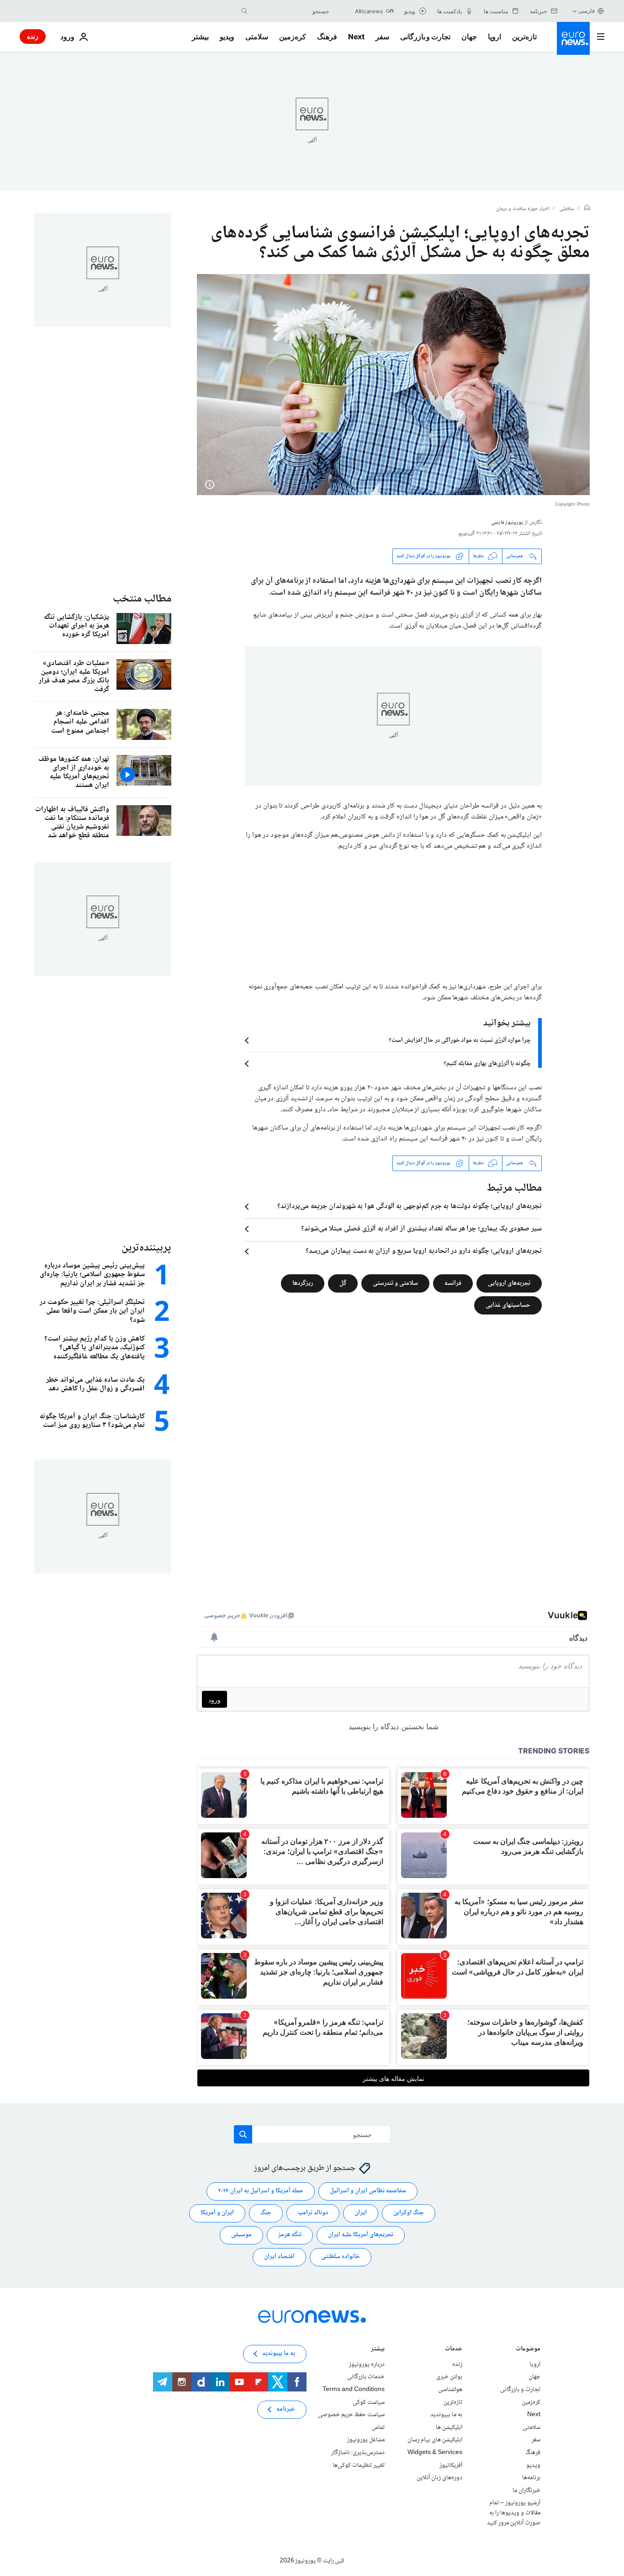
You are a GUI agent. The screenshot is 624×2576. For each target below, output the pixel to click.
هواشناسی (450, 2390)
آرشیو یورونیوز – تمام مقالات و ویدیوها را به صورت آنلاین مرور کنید (514, 2513)
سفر (382, 37)
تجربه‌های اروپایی (509, 1283)
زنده (33, 36)
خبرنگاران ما (526, 2490)
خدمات (454, 2350)
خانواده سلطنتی (341, 2257)
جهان (469, 37)
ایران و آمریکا (217, 2213)
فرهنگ (327, 37)
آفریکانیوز (451, 2465)
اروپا (494, 37)
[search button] (244, 11)
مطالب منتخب (142, 599)
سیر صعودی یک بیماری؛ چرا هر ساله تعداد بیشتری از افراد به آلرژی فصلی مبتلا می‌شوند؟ (421, 1229)
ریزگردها (303, 1283)
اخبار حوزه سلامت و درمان (523, 209)
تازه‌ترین (524, 37)
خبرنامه (286, 2409)
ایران (361, 2213)
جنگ (266, 2213)
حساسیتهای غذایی (508, 1305)
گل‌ (343, 1283)
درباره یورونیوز (367, 2365)
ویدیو (227, 37)
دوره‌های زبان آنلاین (439, 2478)
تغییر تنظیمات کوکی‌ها (359, 2465)
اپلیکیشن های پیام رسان (435, 2440)
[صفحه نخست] (587, 209)
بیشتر (378, 2350)
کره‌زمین (293, 37)
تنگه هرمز (290, 2235)
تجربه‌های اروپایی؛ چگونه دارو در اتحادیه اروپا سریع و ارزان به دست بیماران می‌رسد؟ (424, 1251)
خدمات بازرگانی (366, 2377)
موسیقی (241, 2235)
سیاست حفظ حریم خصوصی (351, 2415)
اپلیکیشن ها (449, 2428)
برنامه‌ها (531, 2478)
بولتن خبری (449, 2377)
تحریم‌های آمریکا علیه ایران (361, 2235)
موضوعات (528, 2350)
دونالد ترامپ (313, 2213)
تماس (378, 2428)
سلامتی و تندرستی (395, 1283)
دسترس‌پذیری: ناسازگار (358, 2453)
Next (356, 37)
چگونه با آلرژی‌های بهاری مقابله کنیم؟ (487, 1064)
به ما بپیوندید (446, 2415)
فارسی (587, 11)
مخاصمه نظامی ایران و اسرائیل (368, 2191)
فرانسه (453, 1283)
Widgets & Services (435, 2453)
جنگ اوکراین (409, 2213)
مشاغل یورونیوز (366, 2440)
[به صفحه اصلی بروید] (573, 38)
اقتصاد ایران (279, 2257)
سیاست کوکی (369, 2402)
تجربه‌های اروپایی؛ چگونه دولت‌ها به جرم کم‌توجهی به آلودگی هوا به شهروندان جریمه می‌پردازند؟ (410, 1207)
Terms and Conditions (354, 2390)
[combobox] (291, 11)
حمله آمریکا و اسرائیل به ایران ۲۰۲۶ (261, 2191)
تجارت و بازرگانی (425, 37)
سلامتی (257, 37)
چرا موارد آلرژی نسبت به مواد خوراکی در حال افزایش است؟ (460, 1040)
